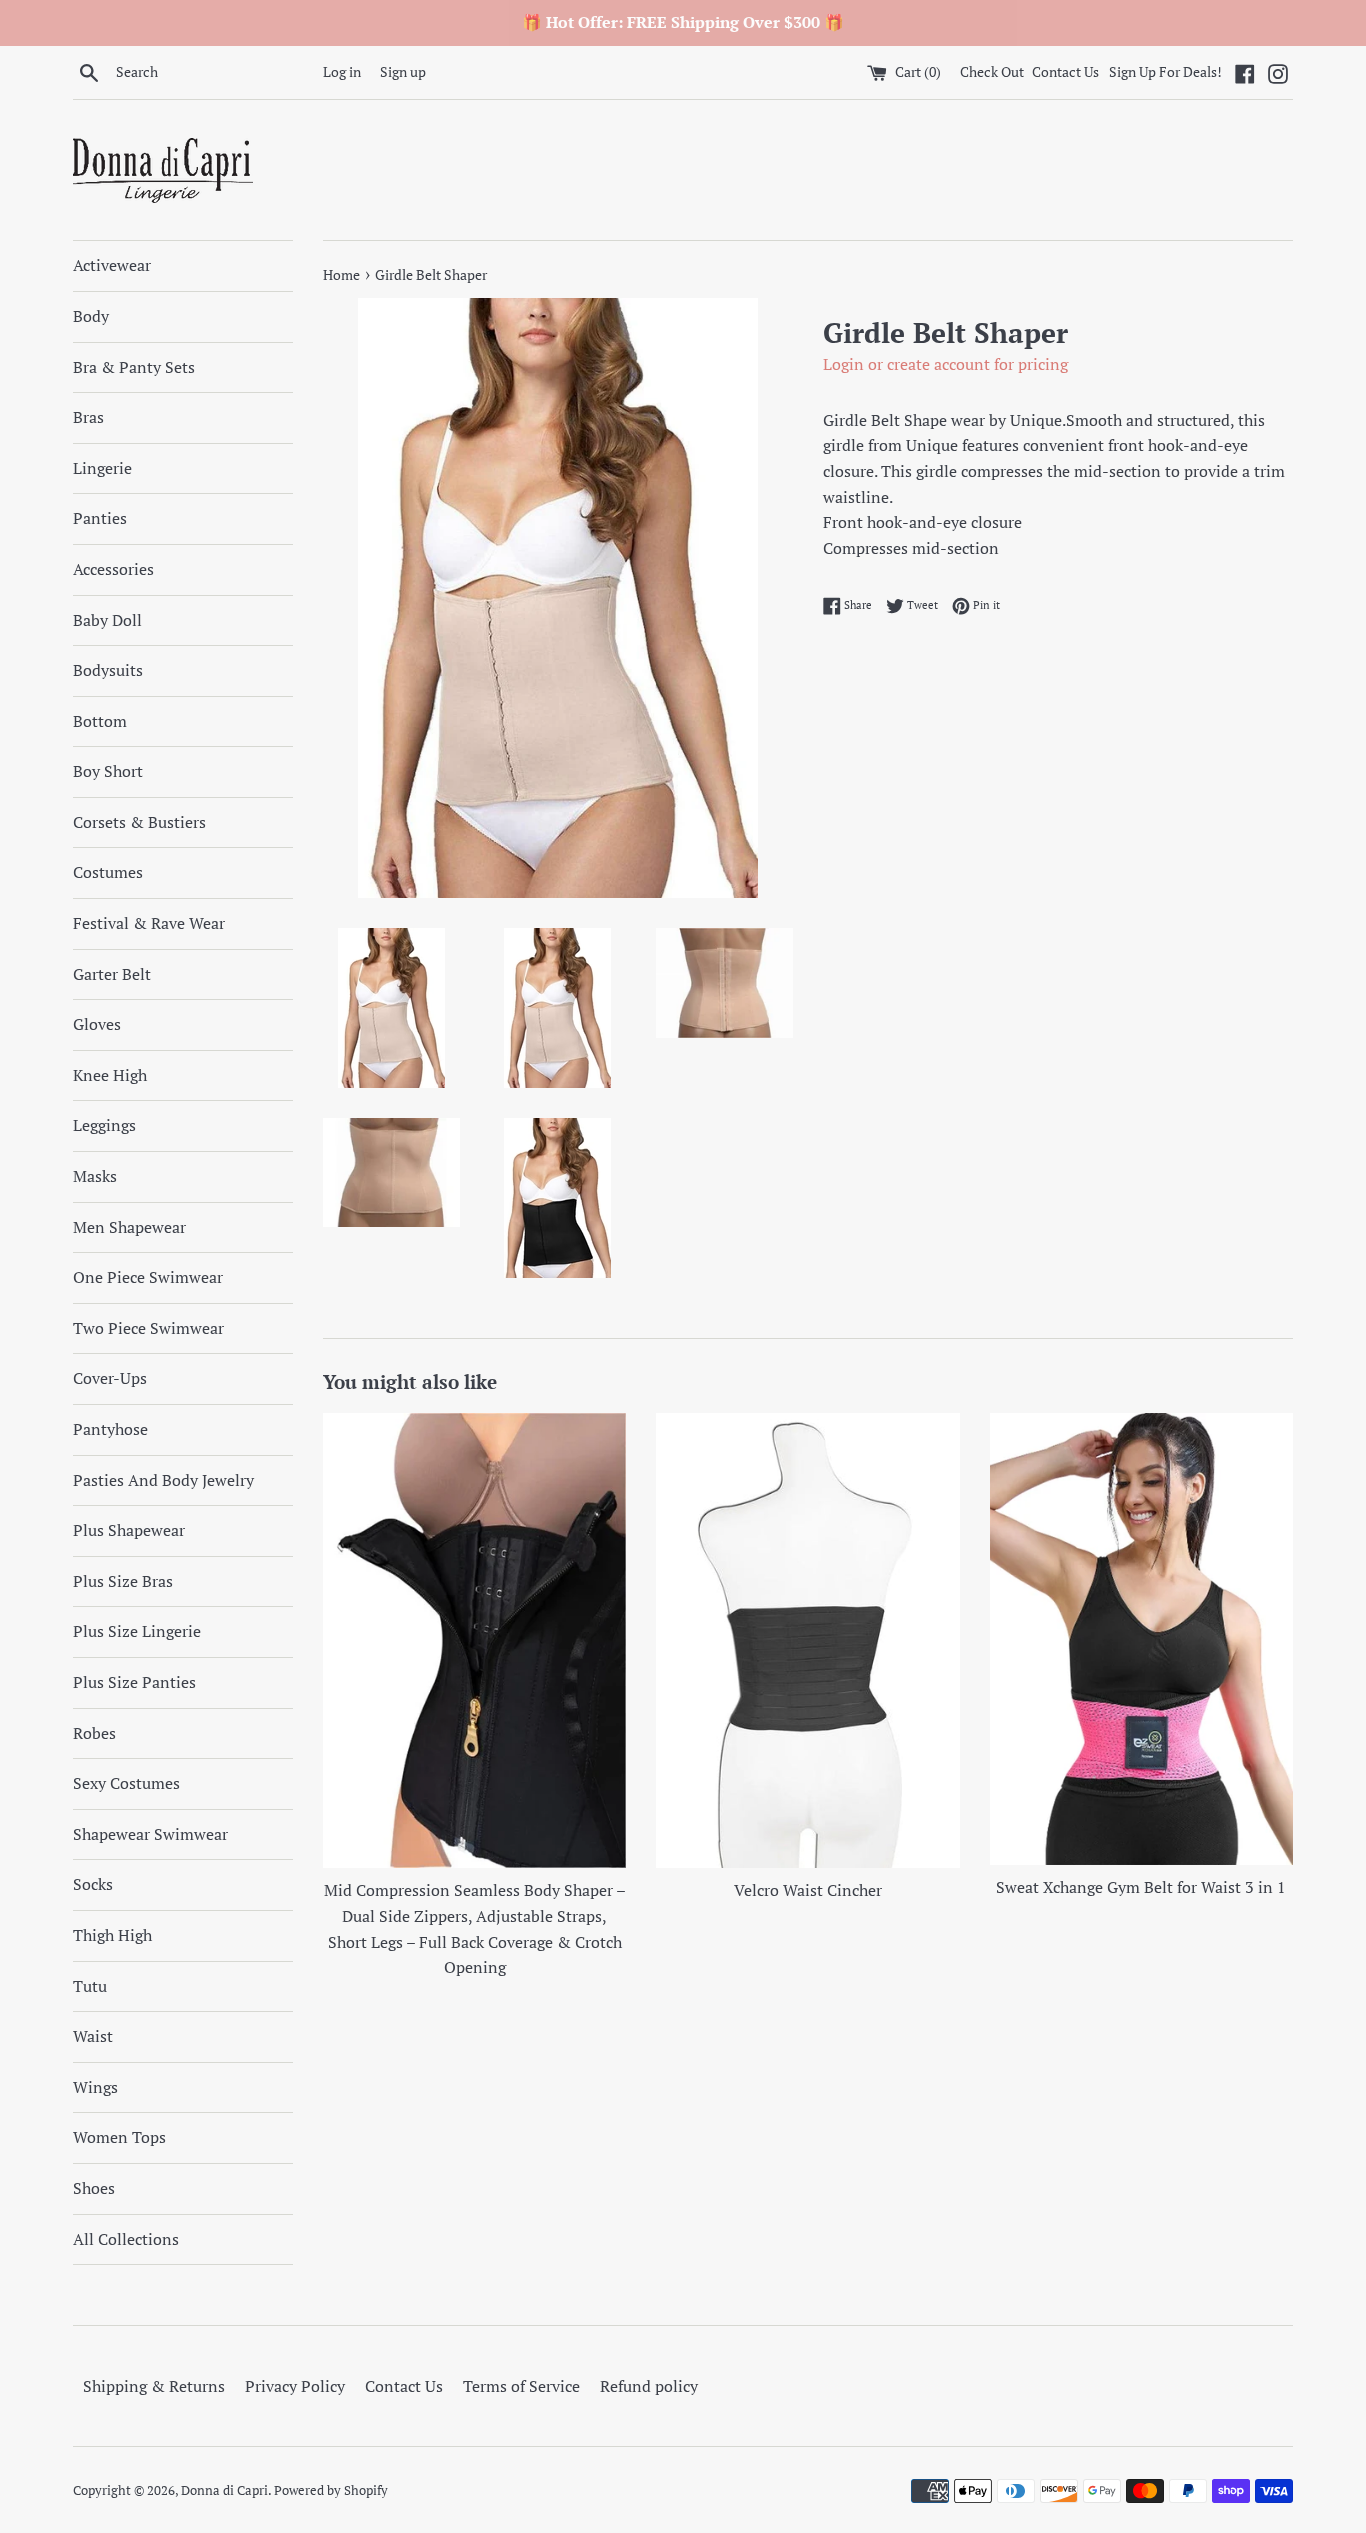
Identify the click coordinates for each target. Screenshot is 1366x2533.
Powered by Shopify (331, 2490)
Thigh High (112, 1935)
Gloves (97, 1024)
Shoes (94, 2188)
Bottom (100, 721)
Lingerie (102, 468)
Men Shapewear (129, 1227)
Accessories (113, 569)
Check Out (993, 71)
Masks (95, 1176)
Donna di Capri (224, 2490)
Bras (88, 417)
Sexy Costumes (126, 1783)
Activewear (112, 265)
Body (91, 316)
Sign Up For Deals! (1165, 71)
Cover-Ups (110, 1378)
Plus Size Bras (123, 1581)
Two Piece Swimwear (148, 1328)
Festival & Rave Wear (149, 923)
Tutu (90, 1986)
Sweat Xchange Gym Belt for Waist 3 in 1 (1141, 1887)
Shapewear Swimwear (150, 1834)
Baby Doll (107, 620)
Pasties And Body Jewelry (163, 1480)
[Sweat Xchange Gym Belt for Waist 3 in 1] (1141, 1639)
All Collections (126, 2239)
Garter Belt (112, 974)
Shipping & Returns (154, 2386)
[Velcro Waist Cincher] (807, 1640)
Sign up (403, 71)
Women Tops (119, 2137)
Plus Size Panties (134, 1682)
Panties (100, 518)
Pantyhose (110, 1429)
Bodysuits (108, 670)
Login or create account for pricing (945, 364)
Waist (93, 2036)
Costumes (108, 872)
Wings (95, 2087)
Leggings (104, 1125)
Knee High (110, 1075)
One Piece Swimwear (148, 1277)
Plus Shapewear (129, 1530)
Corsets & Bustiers (139, 822)
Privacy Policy (295, 2386)
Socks (93, 1884)
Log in (342, 71)
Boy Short (108, 771)
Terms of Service (521, 2386)
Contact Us (1065, 71)
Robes (94, 1733)
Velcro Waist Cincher (808, 1890)
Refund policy (649, 2386)
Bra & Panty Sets (134, 367)
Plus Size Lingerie (137, 1631)
